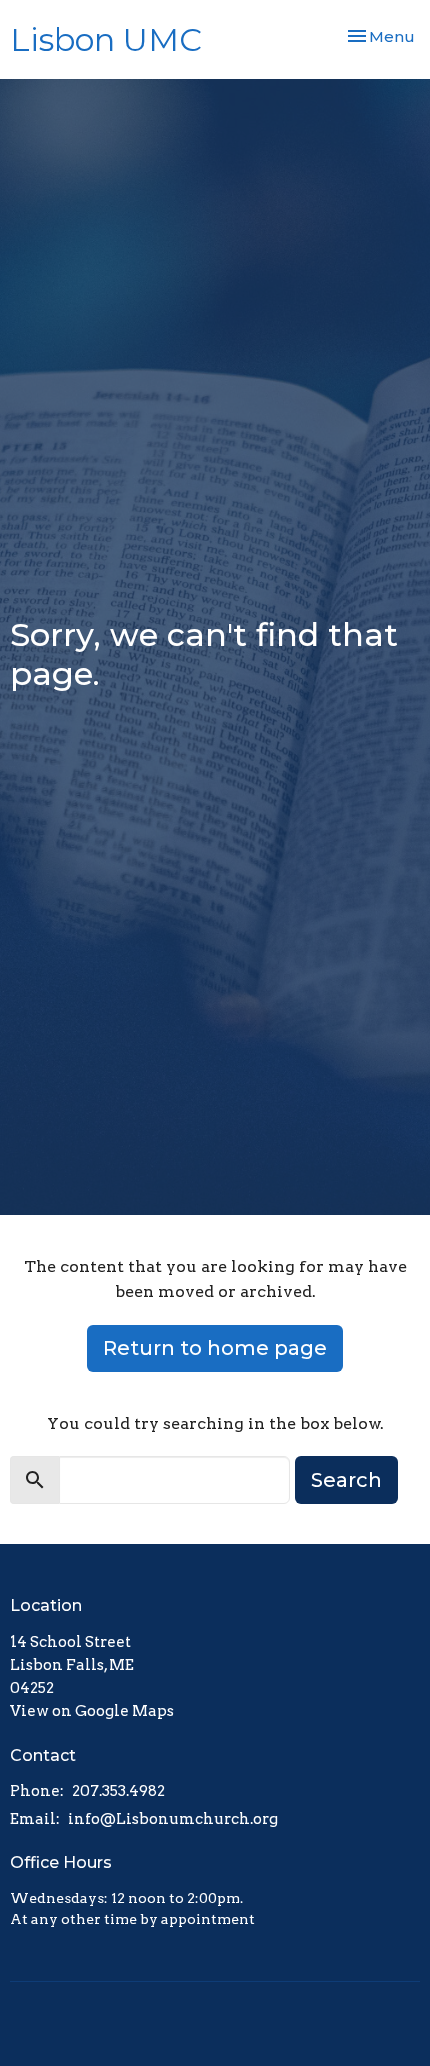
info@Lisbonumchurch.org (173, 1819)
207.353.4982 (118, 1791)
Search (346, 1480)
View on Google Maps (92, 1711)
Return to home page (215, 1348)
